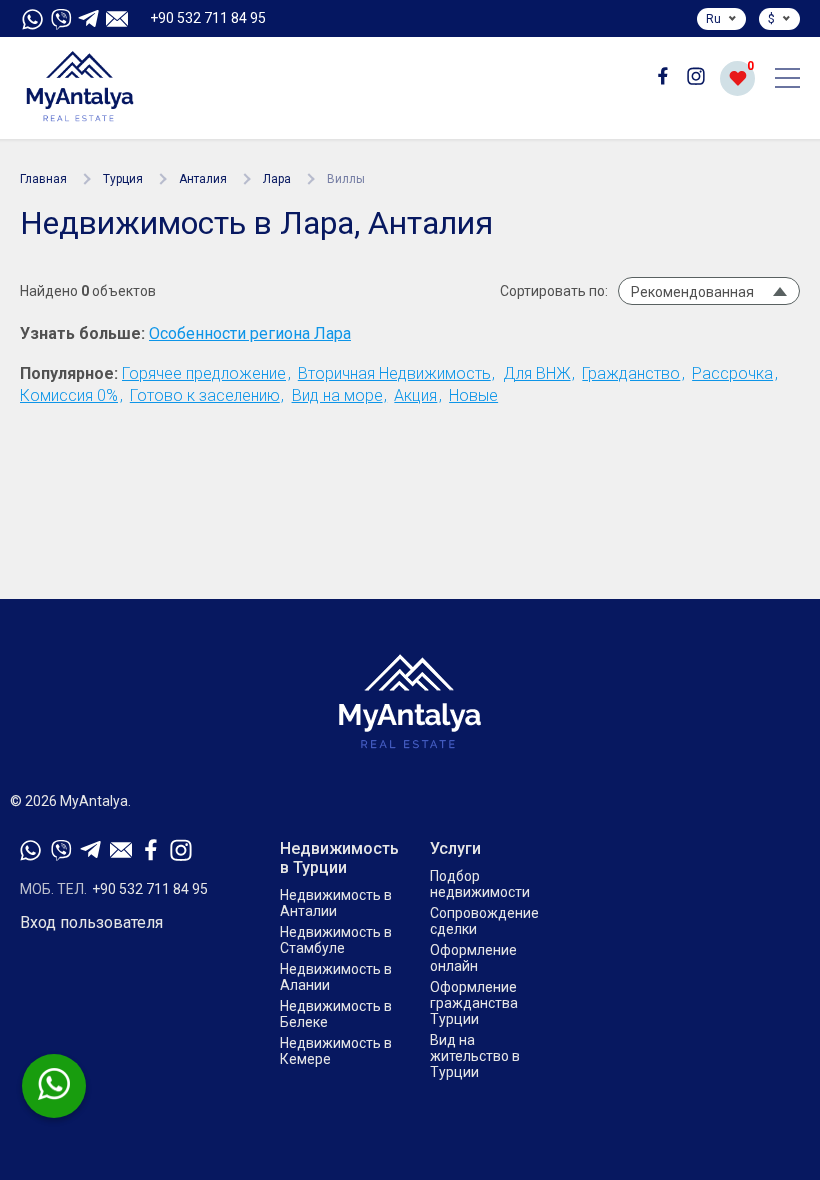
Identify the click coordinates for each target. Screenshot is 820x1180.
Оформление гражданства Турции (474, 1003)
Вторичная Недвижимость (394, 373)
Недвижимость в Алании (336, 977)
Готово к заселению (205, 395)
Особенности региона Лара (250, 334)
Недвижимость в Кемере (336, 1051)
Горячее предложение (204, 373)
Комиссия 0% (69, 395)
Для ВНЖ (537, 373)
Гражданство (631, 373)
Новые (473, 395)
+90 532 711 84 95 (208, 18)
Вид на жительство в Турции (475, 1056)
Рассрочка (732, 373)
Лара (277, 179)
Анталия (203, 179)
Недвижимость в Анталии (336, 903)
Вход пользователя (91, 923)
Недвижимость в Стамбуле (336, 940)
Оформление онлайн (473, 958)
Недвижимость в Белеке (336, 1014)
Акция (415, 395)
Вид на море (337, 395)
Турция (123, 179)
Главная (43, 179)
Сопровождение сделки (484, 921)
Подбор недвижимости (480, 884)
